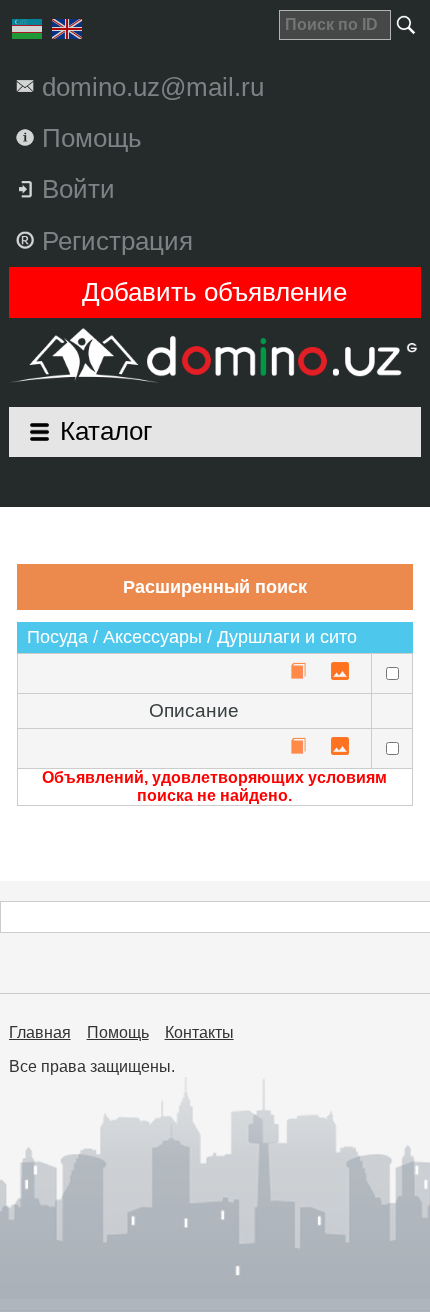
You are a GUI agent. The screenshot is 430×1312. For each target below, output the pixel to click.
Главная (40, 1032)
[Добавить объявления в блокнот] (298, 672)
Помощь (118, 1032)
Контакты (199, 1032)
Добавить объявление (214, 292)
